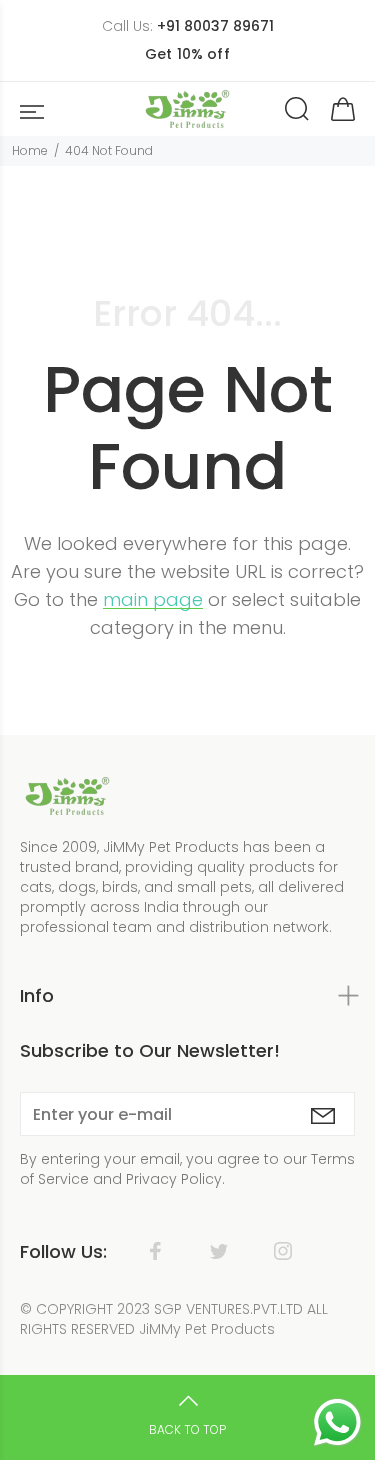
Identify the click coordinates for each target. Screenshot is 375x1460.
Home (30, 150)
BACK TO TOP (187, 1429)
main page (153, 599)
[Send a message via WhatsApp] (337, 1422)
